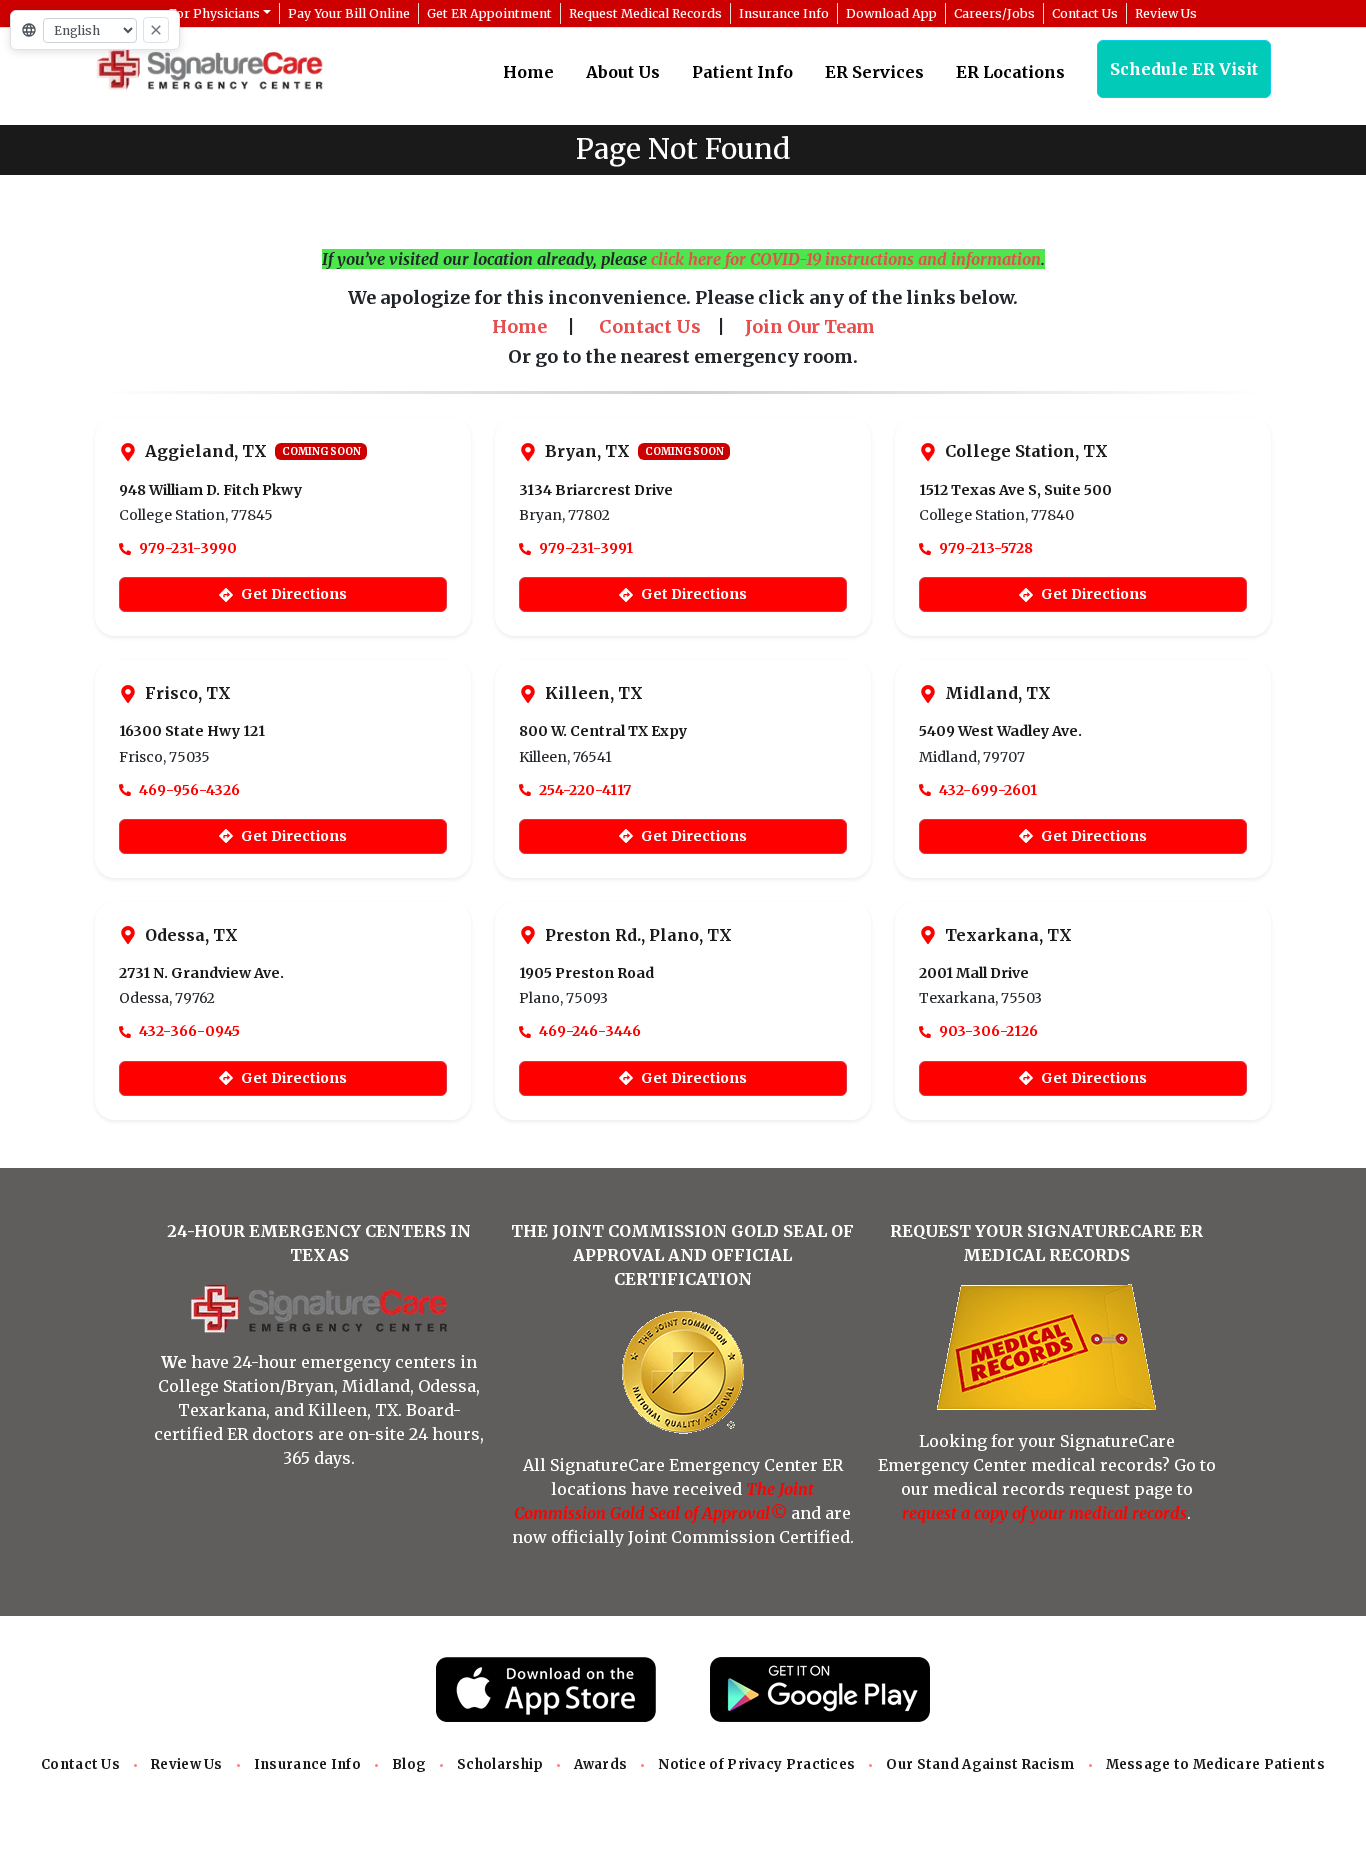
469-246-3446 (590, 1031)
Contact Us (80, 1764)
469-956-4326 (189, 790)
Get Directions (294, 594)
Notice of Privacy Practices (756, 1764)
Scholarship (500, 1764)
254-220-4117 (585, 790)
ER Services (874, 72)
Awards (600, 1764)
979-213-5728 (986, 548)
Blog (409, 1764)
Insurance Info (307, 1764)
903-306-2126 (988, 1031)
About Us (623, 72)
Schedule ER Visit (1184, 69)
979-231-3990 (188, 548)
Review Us (187, 1764)
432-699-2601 (988, 790)
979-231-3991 (586, 548)
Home (528, 72)
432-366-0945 (189, 1031)
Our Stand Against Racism (980, 1764)
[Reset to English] (156, 30)
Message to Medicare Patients (1215, 1764)
